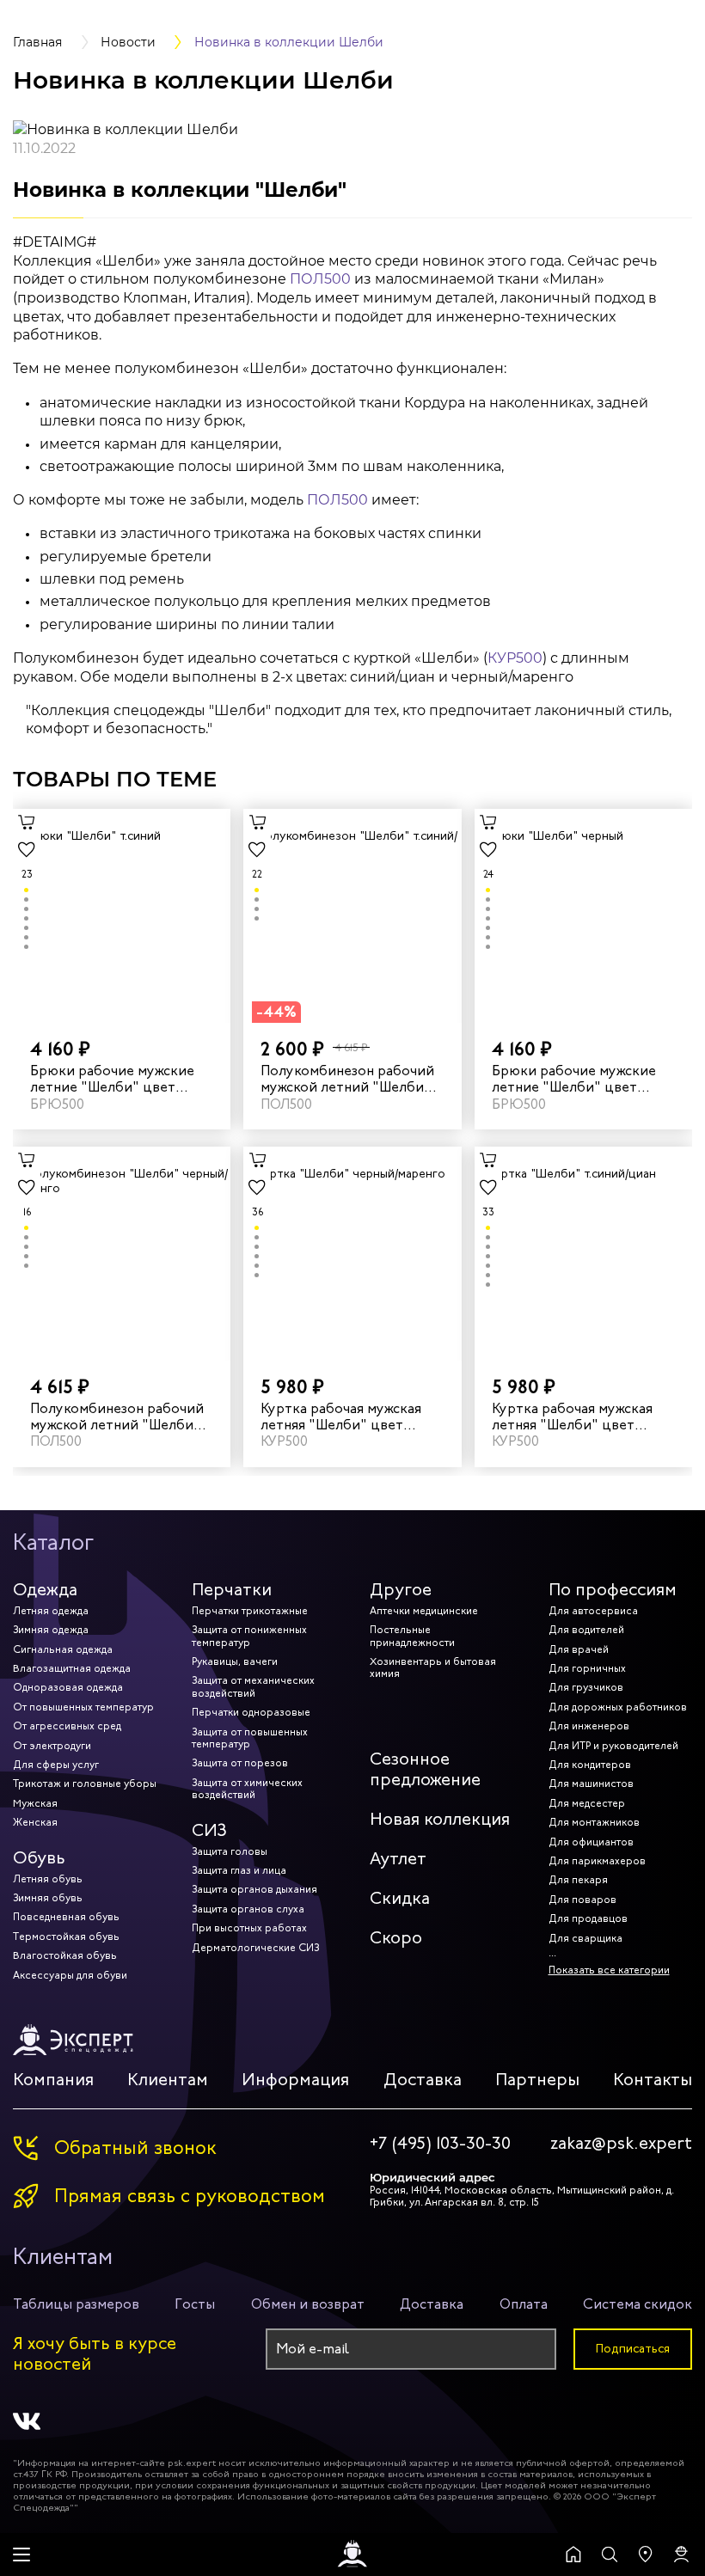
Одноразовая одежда (68, 1687)
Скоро (396, 1938)
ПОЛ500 (320, 279)
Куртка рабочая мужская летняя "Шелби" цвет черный (341, 1416)
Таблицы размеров (76, 2304)
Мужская (35, 1803)
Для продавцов (588, 1918)
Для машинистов (591, 1784)
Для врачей (579, 1649)
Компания (53, 2080)
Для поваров (582, 1900)
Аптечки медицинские (424, 1611)
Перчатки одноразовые (251, 1712)
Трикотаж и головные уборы (85, 1784)
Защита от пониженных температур (249, 1636)
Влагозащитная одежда (72, 1668)
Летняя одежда (51, 1611)
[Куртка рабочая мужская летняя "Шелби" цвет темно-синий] (583, 1254)
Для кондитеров (590, 1765)
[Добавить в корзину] (27, 823)
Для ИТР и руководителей (613, 1746)
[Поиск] (610, 2555)
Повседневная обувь (66, 1917)
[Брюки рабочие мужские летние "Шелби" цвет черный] (583, 916)
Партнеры (537, 2080)
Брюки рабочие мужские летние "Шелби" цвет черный (574, 1079)
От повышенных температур (83, 1707)
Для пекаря (578, 1880)
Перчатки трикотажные (250, 1611)
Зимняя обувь (48, 1898)
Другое (401, 1590)
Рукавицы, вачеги (235, 1661)
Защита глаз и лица (239, 1870)
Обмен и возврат (308, 2304)
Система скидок (638, 2304)
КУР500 (515, 658)
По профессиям (613, 1590)
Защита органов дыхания (254, 1889)
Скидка (400, 1898)
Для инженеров (589, 1726)
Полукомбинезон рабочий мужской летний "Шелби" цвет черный (117, 1416)
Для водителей (586, 1630)
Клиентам (168, 2080)
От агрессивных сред (67, 1726)
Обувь (39, 1858)
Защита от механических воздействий (253, 1686)
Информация (295, 2080)
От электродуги (52, 1746)
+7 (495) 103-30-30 (440, 2144)
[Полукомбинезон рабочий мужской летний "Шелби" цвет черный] (122, 1254)
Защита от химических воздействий (247, 1789)
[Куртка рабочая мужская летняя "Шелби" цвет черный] (352, 1254)
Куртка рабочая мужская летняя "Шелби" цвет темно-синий (572, 1416)
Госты (195, 2304)
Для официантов (591, 1842)
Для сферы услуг (56, 1765)
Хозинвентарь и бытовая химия (433, 1667)
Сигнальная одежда (63, 1649)
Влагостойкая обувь (65, 1955)
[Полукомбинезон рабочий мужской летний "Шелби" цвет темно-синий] (352, 916)
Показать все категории (609, 1970)
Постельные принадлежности (412, 1636)
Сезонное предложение (425, 1769)
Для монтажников (594, 1822)
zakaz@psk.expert (621, 2144)
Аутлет (398, 1859)
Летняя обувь (48, 1879)
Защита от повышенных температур (250, 1738)
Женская (35, 1822)
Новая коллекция (440, 1819)
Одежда (45, 1590)
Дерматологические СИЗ (255, 1948)
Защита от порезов (240, 1763)
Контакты (653, 2080)
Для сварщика (585, 1938)
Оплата (524, 2304)
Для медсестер (587, 1803)
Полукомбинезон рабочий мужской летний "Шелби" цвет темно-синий (347, 1079)
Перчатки (232, 1590)
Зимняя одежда (51, 1630)
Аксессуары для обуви (70, 1975)
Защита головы (230, 1851)
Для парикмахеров (597, 1861)
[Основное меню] (21, 2555)
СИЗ (209, 1830)
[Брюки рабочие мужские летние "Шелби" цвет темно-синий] (122, 916)
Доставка (423, 2080)
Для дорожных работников (618, 1707)
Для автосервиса (593, 1611)
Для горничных (587, 1668)
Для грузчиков (586, 1687)
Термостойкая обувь (66, 1937)
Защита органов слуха (248, 1909)
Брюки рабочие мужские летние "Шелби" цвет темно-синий (112, 1079)
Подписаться (633, 2349)
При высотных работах (249, 1928)
